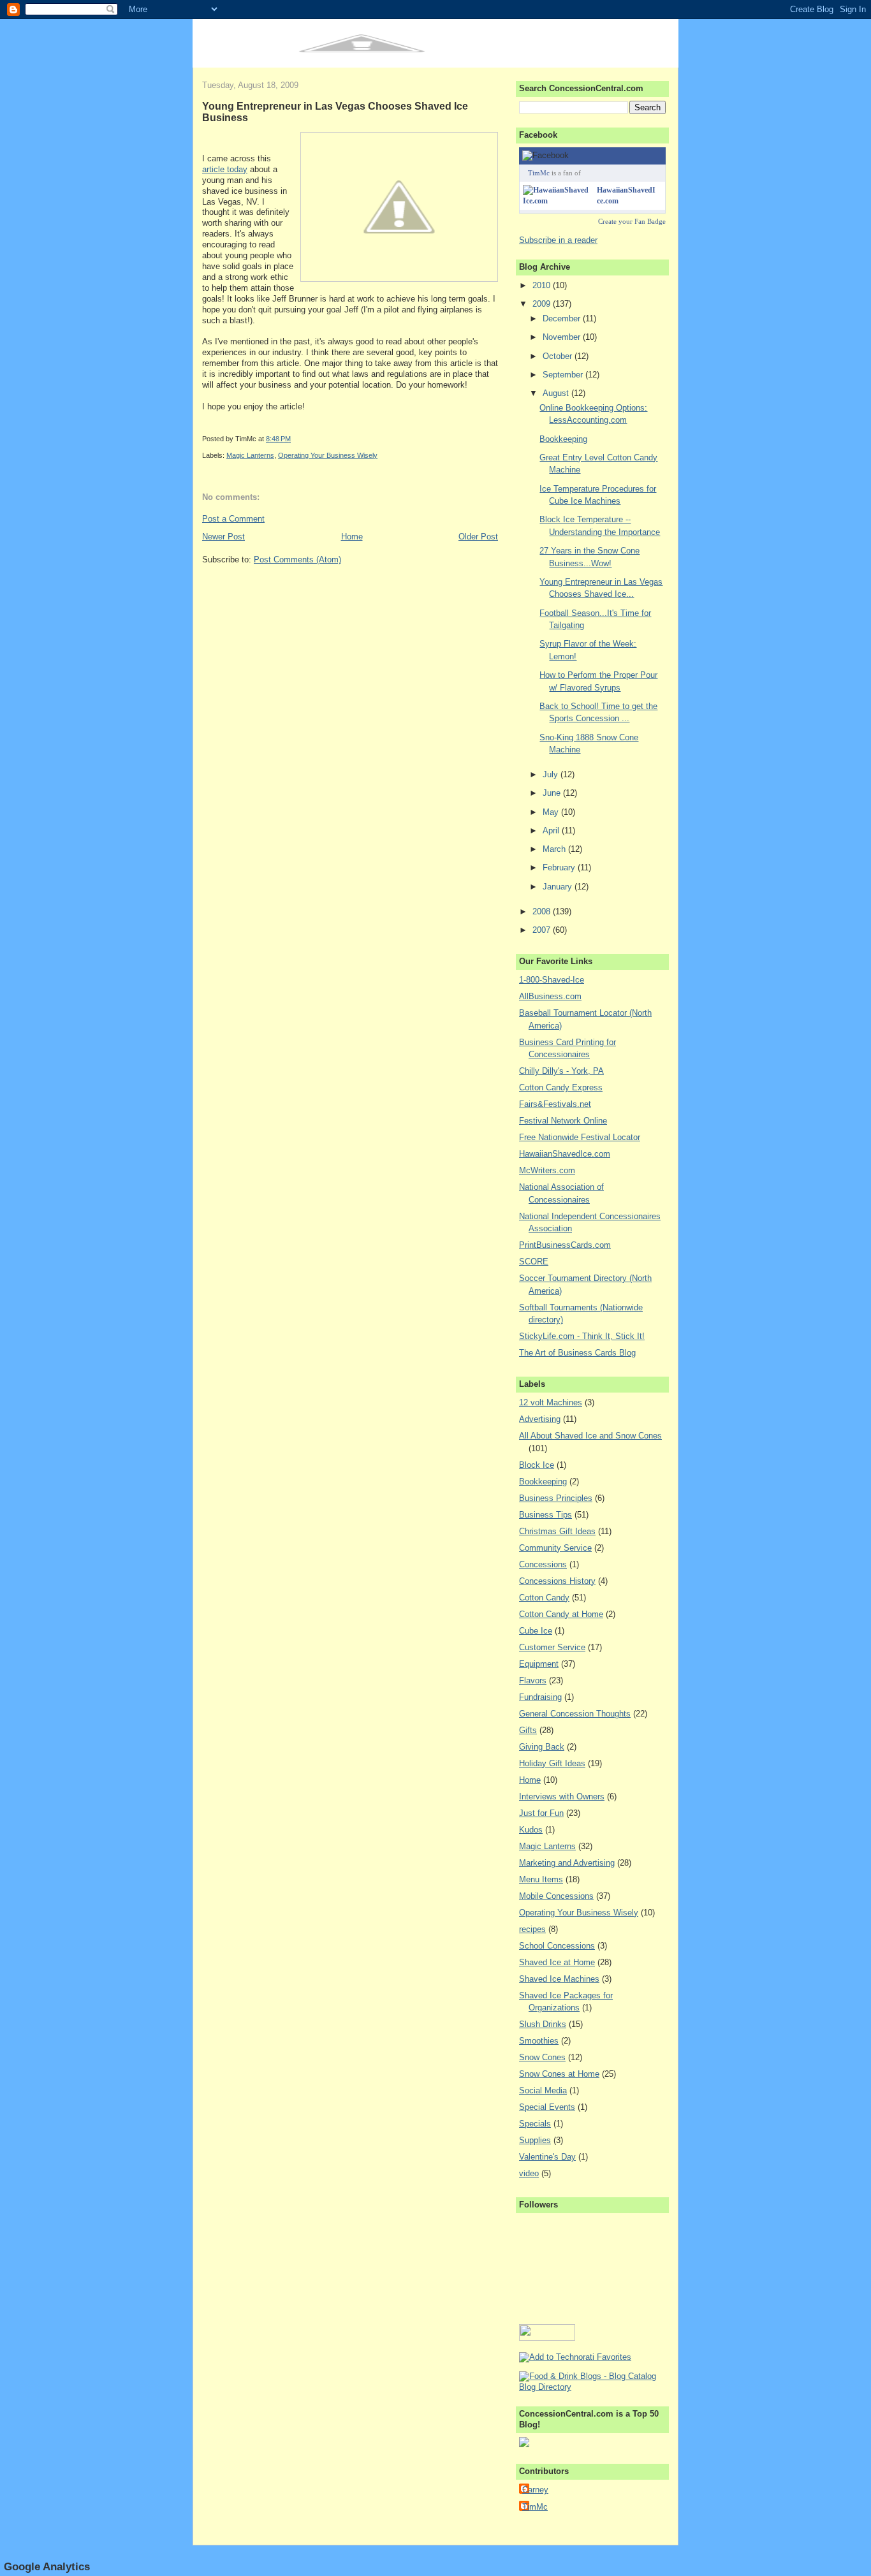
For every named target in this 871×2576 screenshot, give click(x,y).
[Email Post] (294, 439)
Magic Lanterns (250, 455)
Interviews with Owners (562, 1797)
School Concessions (557, 1946)
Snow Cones (542, 2057)
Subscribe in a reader (558, 240)
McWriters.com (547, 1170)
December (563, 318)
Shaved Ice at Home (557, 1962)
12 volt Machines (551, 1402)
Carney (535, 2490)
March (555, 849)
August (557, 393)
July (552, 774)
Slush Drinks (543, 2024)
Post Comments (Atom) (297, 560)
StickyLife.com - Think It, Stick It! (582, 1336)
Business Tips (545, 1515)
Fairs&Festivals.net (555, 1104)
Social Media (543, 2090)
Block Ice (537, 1465)
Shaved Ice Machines (559, 1979)
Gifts (528, 1730)
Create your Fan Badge (632, 221)
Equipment (539, 1664)
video (529, 2173)
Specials (535, 2124)
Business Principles (556, 1498)
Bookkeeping (563, 439)
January (559, 887)
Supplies (535, 2140)
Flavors (533, 1680)
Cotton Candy (544, 1598)
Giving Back (542, 1747)
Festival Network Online (563, 1121)
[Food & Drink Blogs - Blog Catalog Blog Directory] (592, 2387)
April (552, 831)
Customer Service (552, 1647)
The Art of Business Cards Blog (577, 1353)
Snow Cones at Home (559, 2074)
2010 (543, 285)
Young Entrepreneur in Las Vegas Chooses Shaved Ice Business (335, 112)
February (560, 867)
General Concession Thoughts (575, 1714)
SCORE (534, 1262)
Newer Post (223, 537)
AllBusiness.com (550, 996)
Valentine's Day (547, 2157)
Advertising (540, 1419)
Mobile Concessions (556, 1896)
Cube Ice (536, 1631)
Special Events (547, 2107)
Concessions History (557, 1581)
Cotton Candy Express (561, 1087)
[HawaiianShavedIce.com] (557, 201)
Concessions (543, 1564)
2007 (543, 930)
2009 (543, 304)
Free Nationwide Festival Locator (580, 1137)
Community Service (555, 1548)
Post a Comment (233, 519)
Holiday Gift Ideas (552, 1763)
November (563, 337)
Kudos (531, 1830)
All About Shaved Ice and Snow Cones (590, 1436)
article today (225, 169)
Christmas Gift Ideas (557, 1531)
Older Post (478, 537)
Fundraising (540, 1697)
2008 (543, 911)
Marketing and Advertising (567, 1863)
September (564, 375)
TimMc (539, 173)
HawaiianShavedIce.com (565, 1154)
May (552, 812)
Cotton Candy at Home (561, 1614)
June (553, 793)
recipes (532, 1929)
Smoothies (539, 2041)
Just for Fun (541, 1813)
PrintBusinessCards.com (565, 1245)
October (559, 356)
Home (352, 537)
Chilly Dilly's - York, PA (561, 1071)
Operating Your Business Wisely (328, 455)
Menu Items (541, 1879)
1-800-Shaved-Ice (552, 980)
